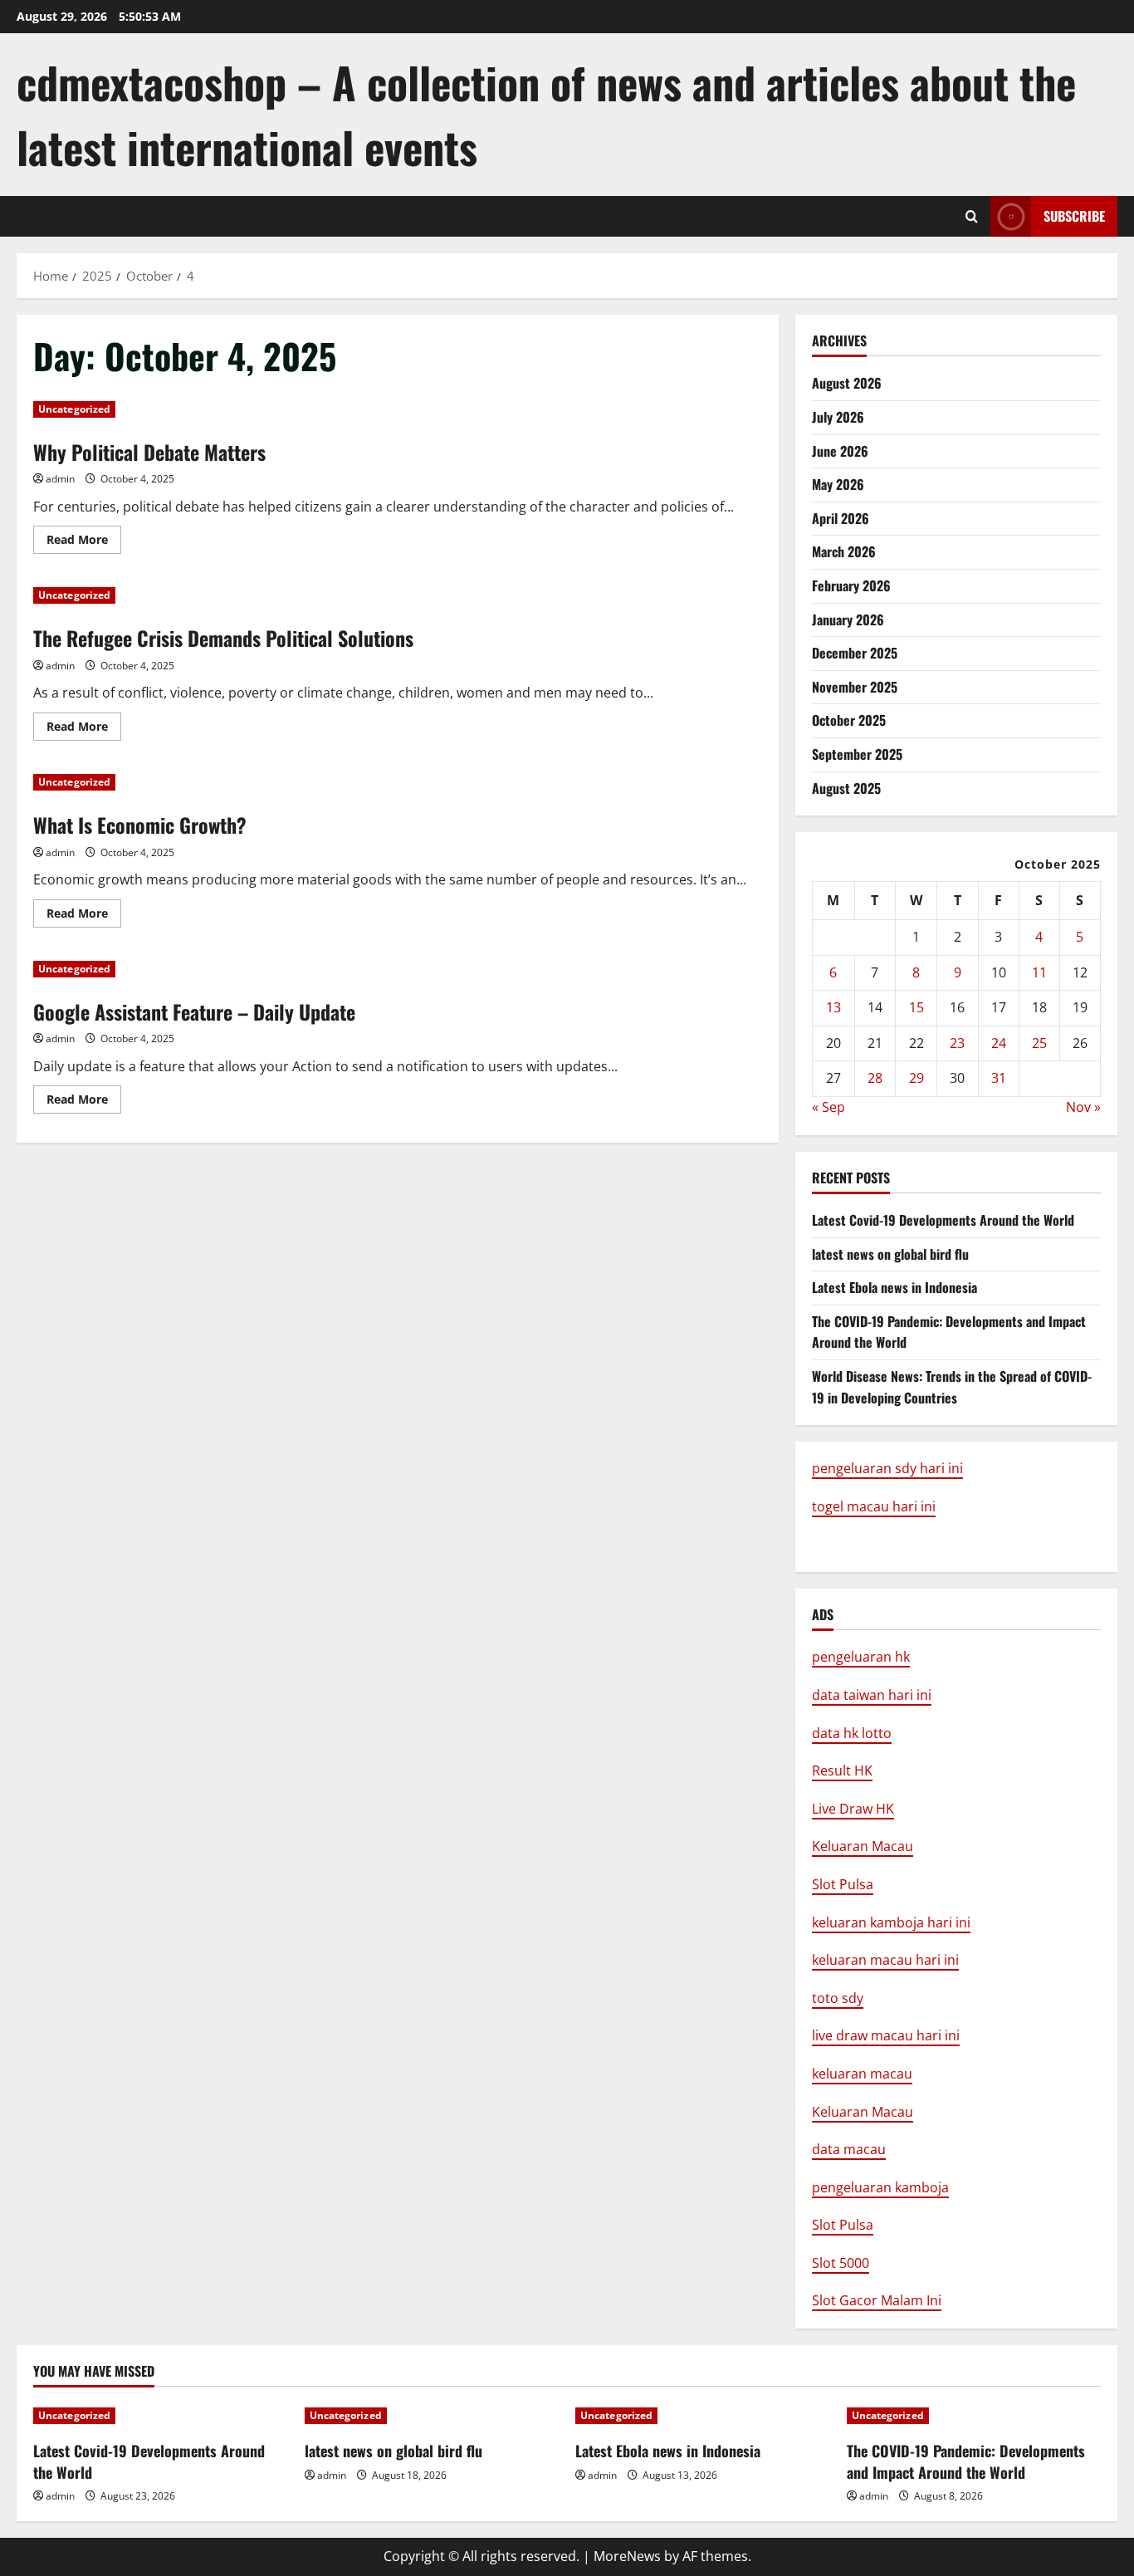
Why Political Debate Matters (149, 452)
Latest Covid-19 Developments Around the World (943, 1220)
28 (875, 1078)
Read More (84, 542)
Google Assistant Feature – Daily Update (194, 1011)
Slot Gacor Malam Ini (877, 2300)
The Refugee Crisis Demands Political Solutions (223, 638)
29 (916, 1078)
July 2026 (838, 417)
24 (999, 1043)
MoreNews (627, 2556)
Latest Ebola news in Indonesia (894, 1287)
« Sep (829, 1107)
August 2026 (847, 383)
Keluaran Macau (863, 1846)
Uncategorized (74, 409)
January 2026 (848, 620)
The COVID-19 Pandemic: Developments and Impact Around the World (966, 2461)
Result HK (842, 1770)
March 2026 (844, 551)
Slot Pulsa (843, 1884)
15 (916, 1007)
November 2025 (855, 687)
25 (1039, 1043)
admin (60, 479)
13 (833, 1007)
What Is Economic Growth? (140, 825)
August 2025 (846, 788)
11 (1039, 972)
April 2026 (841, 518)
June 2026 (840, 451)
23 (957, 1043)
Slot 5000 (841, 2263)
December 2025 (855, 653)
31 (999, 1078)
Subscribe (1074, 216)
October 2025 (849, 720)
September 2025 (857, 754)
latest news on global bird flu (890, 1254)
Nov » (1083, 1107)
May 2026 (838, 484)
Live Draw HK (853, 1809)
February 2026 (851, 585)
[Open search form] (972, 216)
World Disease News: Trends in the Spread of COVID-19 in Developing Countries (952, 1387)
